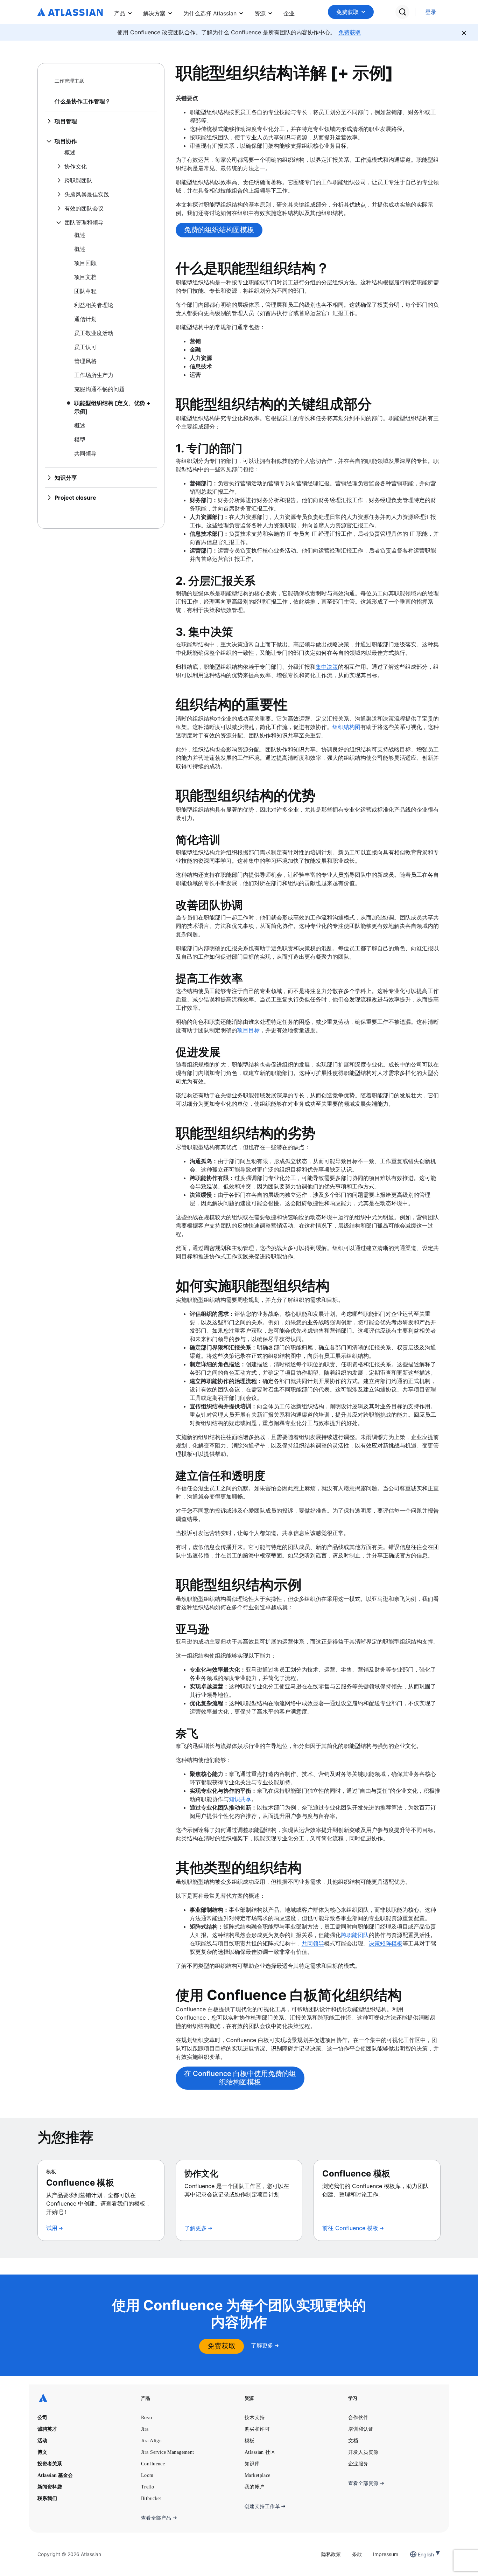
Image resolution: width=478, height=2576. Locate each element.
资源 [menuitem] (260, 13)
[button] (351, 12)
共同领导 (313, 1943)
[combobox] (419, 2554)
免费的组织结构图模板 (219, 230)
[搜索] (402, 12)
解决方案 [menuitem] (154, 13)
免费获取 (347, 12)
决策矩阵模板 (386, 1943)
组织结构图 (346, 727)
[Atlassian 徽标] (70, 13)
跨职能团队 (355, 1935)
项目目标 (248, 1030)
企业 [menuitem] (289, 13)
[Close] (464, 33)
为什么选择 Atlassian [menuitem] (210, 13)
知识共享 (240, 1799)
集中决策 (327, 667)
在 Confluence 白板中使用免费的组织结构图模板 (240, 2078)
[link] (431, 12)
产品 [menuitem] (120, 13)
